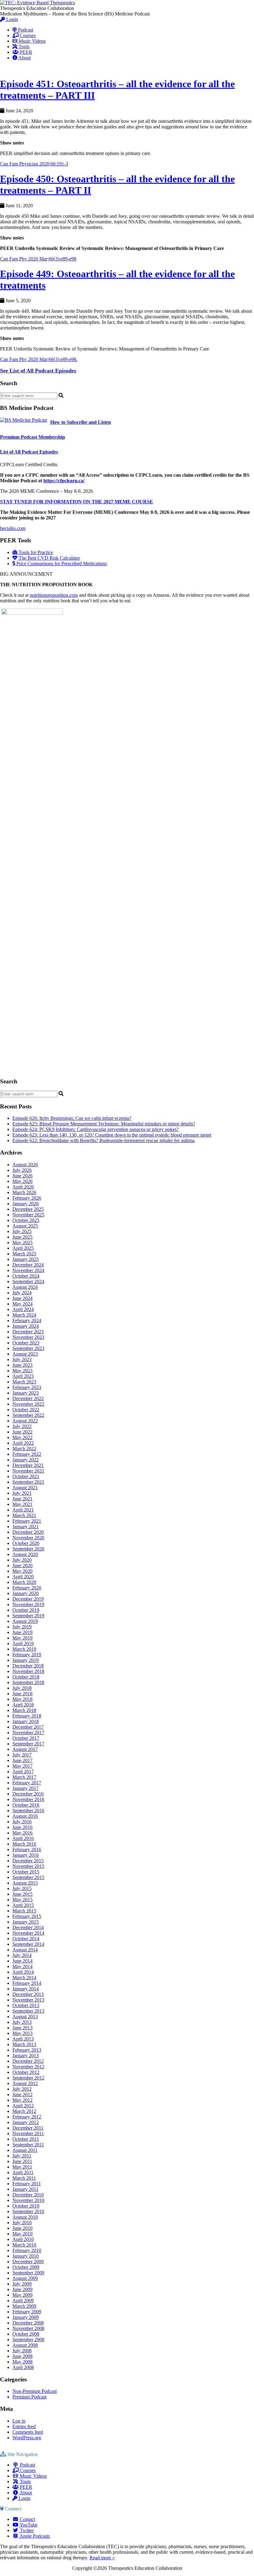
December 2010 (28, 2195)
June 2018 (22, 1694)
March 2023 (24, 1382)
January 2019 (26, 1660)
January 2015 (26, 1922)
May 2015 (22, 1900)
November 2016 (28, 1799)
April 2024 (23, 1309)
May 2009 (22, 2295)
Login (11, 19)
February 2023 (27, 1387)
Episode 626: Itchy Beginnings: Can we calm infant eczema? (72, 1118)
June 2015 (22, 1894)
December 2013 (28, 1994)
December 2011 (28, 2128)
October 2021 (26, 1476)
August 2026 (25, 1165)
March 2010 (24, 2245)
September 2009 (28, 2273)
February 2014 (27, 1983)
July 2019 (22, 1627)
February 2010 (27, 2250)
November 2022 (28, 1404)
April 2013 (23, 2039)
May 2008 (22, 2362)
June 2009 (22, 2289)
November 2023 (28, 1337)
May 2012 (22, 2100)
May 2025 (22, 1243)
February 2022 (27, 1454)
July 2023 (22, 1359)
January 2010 (26, 2256)
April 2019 (23, 1643)
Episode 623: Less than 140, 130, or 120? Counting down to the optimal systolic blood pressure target (112, 1135)
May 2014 (22, 1966)
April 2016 (23, 1838)
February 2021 (27, 1521)
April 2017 (23, 1772)
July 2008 (22, 2351)
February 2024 (27, 1320)
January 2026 (26, 1204)
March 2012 (24, 2111)
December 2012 (28, 2061)
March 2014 (24, 1978)
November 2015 (28, 1866)
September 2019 (28, 1616)
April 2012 (23, 2106)
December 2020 (28, 1532)
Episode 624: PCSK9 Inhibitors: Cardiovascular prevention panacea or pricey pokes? (96, 1129)
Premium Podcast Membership (33, 437)
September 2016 (28, 1811)
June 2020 (22, 1565)
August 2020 (25, 1554)
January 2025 (26, 1259)
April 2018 (23, 1705)
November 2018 (28, 1671)
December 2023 (28, 1332)
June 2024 (22, 1298)
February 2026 (27, 1198)
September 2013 (28, 2011)
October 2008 (26, 2334)
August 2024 (25, 1287)
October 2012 (26, 2072)
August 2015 (25, 1883)
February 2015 (27, 1916)
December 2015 (28, 1861)
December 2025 (28, 1209)
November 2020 (28, 1538)
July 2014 (22, 1955)
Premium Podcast (29, 2397)
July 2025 (22, 1231)
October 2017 (26, 1738)
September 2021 (28, 1482)
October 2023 (26, 1343)
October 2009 (26, 2267)
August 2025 (25, 1226)
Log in (19, 2421)
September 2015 (28, 1877)
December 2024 (28, 1265)
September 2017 (28, 1744)
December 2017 (28, 1727)
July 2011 (22, 2156)
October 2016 (26, 1805)
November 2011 (28, 2133)
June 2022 (22, 1432)
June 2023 (22, 1365)
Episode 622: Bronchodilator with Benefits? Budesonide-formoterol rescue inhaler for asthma (103, 1140)
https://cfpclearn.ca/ (64, 481)
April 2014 (23, 1972)
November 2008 (28, 2328)
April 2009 (23, 2301)
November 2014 (28, 1933)
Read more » (102, 2558)
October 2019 (26, 1610)
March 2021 (24, 1515)
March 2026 (24, 1192)
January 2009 (26, 2317)
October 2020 (26, 1543)
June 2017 (22, 1760)
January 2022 (26, 1460)
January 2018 (26, 1721)
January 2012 (26, 2122)
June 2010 (22, 2228)
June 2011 (22, 2161)
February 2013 (27, 2050)
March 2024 (24, 1315)
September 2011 (28, 2145)
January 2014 (26, 1989)
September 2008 (28, 2339)
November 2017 (28, 1733)
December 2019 (28, 1599)
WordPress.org (27, 2438)
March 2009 (24, 2306)
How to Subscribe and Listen (81, 422)
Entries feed (24, 2426)
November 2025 (28, 1215)
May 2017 (22, 1766)
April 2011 (23, 2172)
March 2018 (24, 1710)
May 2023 (22, 1371)
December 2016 (28, 1794)
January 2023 (26, 1393)
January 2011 (25, 2189)
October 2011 (26, 2139)
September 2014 (28, 1944)
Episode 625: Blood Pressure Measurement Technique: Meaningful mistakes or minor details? (104, 1124)
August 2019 (25, 1621)
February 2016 (27, 1849)
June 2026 (22, 1176)
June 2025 (22, 1237)
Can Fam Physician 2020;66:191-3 (34, 164)
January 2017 (26, 1788)
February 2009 (27, 2312)
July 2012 (22, 2089)
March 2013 (24, 2044)
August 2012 (25, 2083)
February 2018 (27, 1716)
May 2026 (22, 1181)
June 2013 (22, 2028)
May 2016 (22, 1833)
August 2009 (25, 2278)
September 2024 (28, 1282)
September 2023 (28, 1348)
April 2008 (23, 2367)
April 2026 (23, 1187)
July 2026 (22, 1170)
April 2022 (23, 1443)
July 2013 (22, 2022)
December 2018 (28, 1666)
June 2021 (22, 1499)
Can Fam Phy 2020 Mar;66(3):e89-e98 (38, 259)
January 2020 (26, 1593)
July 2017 (22, 1755)
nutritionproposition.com (54, 595)
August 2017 (25, 1749)
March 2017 (24, 1777)
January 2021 (26, 1527)
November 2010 (28, 2200)
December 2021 (28, 1465)
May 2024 (22, 1304)
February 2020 (27, 1588)
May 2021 (22, 1504)
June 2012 (22, 2094)
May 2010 (22, 2234)
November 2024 (28, 1270)
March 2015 (24, 1911)
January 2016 (26, 1855)
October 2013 (26, 2005)
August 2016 (25, 1816)
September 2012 (28, 2078)
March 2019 (24, 1649)
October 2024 (26, 1276)
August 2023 (25, 1354)
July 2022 (22, 1426)
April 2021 (23, 1510)
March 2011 (24, 2178)
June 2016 (22, 1827)
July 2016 (22, 1822)
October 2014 (26, 1939)
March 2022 (24, 1449)
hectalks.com (13, 528)
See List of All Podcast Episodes (38, 371)
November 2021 (28, 1471)
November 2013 (28, 2000)
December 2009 (28, 2262)
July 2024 (22, 1293)
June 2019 (22, 1632)
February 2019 (27, 1655)
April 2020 (23, 1577)
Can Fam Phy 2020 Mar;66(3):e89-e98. (39, 359)
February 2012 (27, 2117)
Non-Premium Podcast (35, 2391)
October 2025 (26, 1220)
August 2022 (25, 1421)
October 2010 (26, 2206)
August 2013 (25, 2017)
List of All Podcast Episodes (29, 452)
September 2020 (28, 1549)
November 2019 (28, 1604)
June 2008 (22, 2356)
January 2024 (26, 1326)
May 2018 (22, 1699)
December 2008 (28, 2323)
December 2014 (28, 1927)
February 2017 (27, 1783)
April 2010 (23, 2239)
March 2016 (24, 1844)
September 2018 (28, 1682)
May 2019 (22, 1638)
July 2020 (22, 1560)
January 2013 (26, 2056)
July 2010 (22, 2223)
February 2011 (27, 2184)
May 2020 (22, 1571)
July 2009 (22, 2284)
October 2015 (26, 1872)
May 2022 (22, 1437)
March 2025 (24, 1254)
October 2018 (26, 1677)
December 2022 (28, 1398)
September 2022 (28, 1415)
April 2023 (23, 1376)
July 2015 (22, 1888)
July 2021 (22, 1493)
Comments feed (28, 2432)
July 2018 (22, 1688)
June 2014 (22, 1961)
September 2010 (28, 2211)
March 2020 (24, 1582)
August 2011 (25, 2150)
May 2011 (22, 2167)
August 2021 (25, 1488)
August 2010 (25, 2217)
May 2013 (22, 2033)
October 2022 (26, 1410)
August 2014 (25, 1950)
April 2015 (23, 1905)
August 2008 (25, 2345)
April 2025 (23, 1248)
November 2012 (28, 2067)
